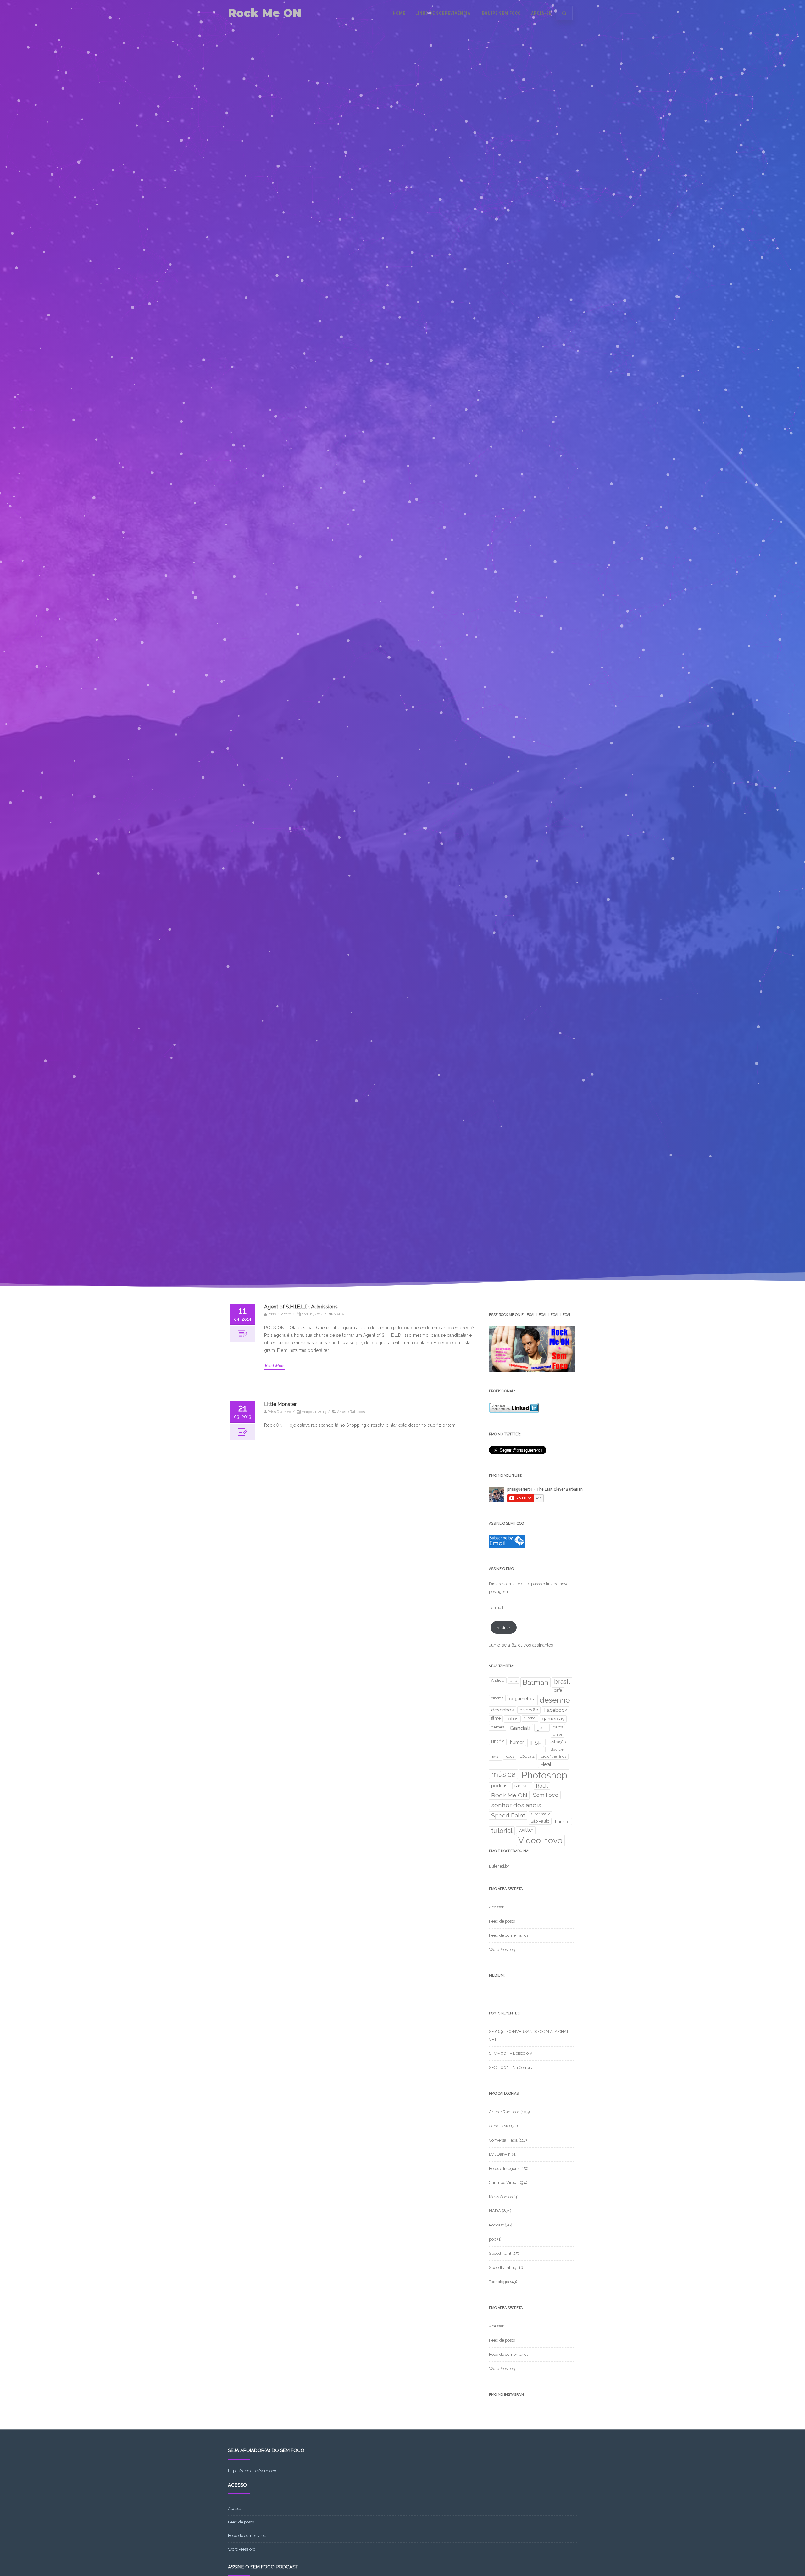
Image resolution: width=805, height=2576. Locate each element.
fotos (512, 1719)
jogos (510, 1756)
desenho (555, 1700)
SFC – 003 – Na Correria (511, 2067)
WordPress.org (503, 1949)
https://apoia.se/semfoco (252, 2471)
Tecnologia (499, 2282)
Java (495, 1757)
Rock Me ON (265, 13)
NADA (339, 1314)
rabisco (522, 1786)
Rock (542, 1786)
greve (558, 1734)
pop (493, 2239)
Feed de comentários (509, 1935)
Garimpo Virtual (504, 2183)
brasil (562, 1682)
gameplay (553, 1719)
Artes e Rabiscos (351, 1412)
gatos (558, 1727)
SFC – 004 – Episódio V (511, 2053)
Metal (546, 1764)
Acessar (496, 1907)
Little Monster (280, 1404)
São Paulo (540, 1821)
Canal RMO (500, 2126)
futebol (530, 1718)
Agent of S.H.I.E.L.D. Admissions (301, 1307)
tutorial (502, 1831)
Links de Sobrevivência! (444, 13)
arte (514, 1680)
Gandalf (520, 1728)
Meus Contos (501, 2197)
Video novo (540, 1840)
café (558, 1690)
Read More (275, 1366)
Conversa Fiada (503, 2140)
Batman (536, 1682)
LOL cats (527, 1756)
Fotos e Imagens (504, 2168)
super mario (541, 1814)
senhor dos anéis (516, 1805)
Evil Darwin (500, 2154)
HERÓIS (498, 1742)
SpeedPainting (503, 2268)
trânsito (562, 1822)
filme (496, 1718)
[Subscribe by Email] (507, 1546)
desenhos (502, 1710)
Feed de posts (502, 1921)
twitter (526, 1830)
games (498, 1727)
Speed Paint (508, 1815)
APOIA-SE (541, 13)
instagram (556, 1750)
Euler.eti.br (499, 1866)
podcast (500, 1786)
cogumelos (522, 1698)
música (503, 1774)
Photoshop (544, 1775)
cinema (497, 1698)
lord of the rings (553, 1756)
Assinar (503, 1628)
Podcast (496, 2225)
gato (542, 1728)
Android (498, 1680)
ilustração (557, 1742)
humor (517, 1742)
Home (399, 13)
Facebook (556, 1710)
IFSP (536, 1743)
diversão (529, 1710)
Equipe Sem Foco (502, 13)
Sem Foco (546, 1795)
